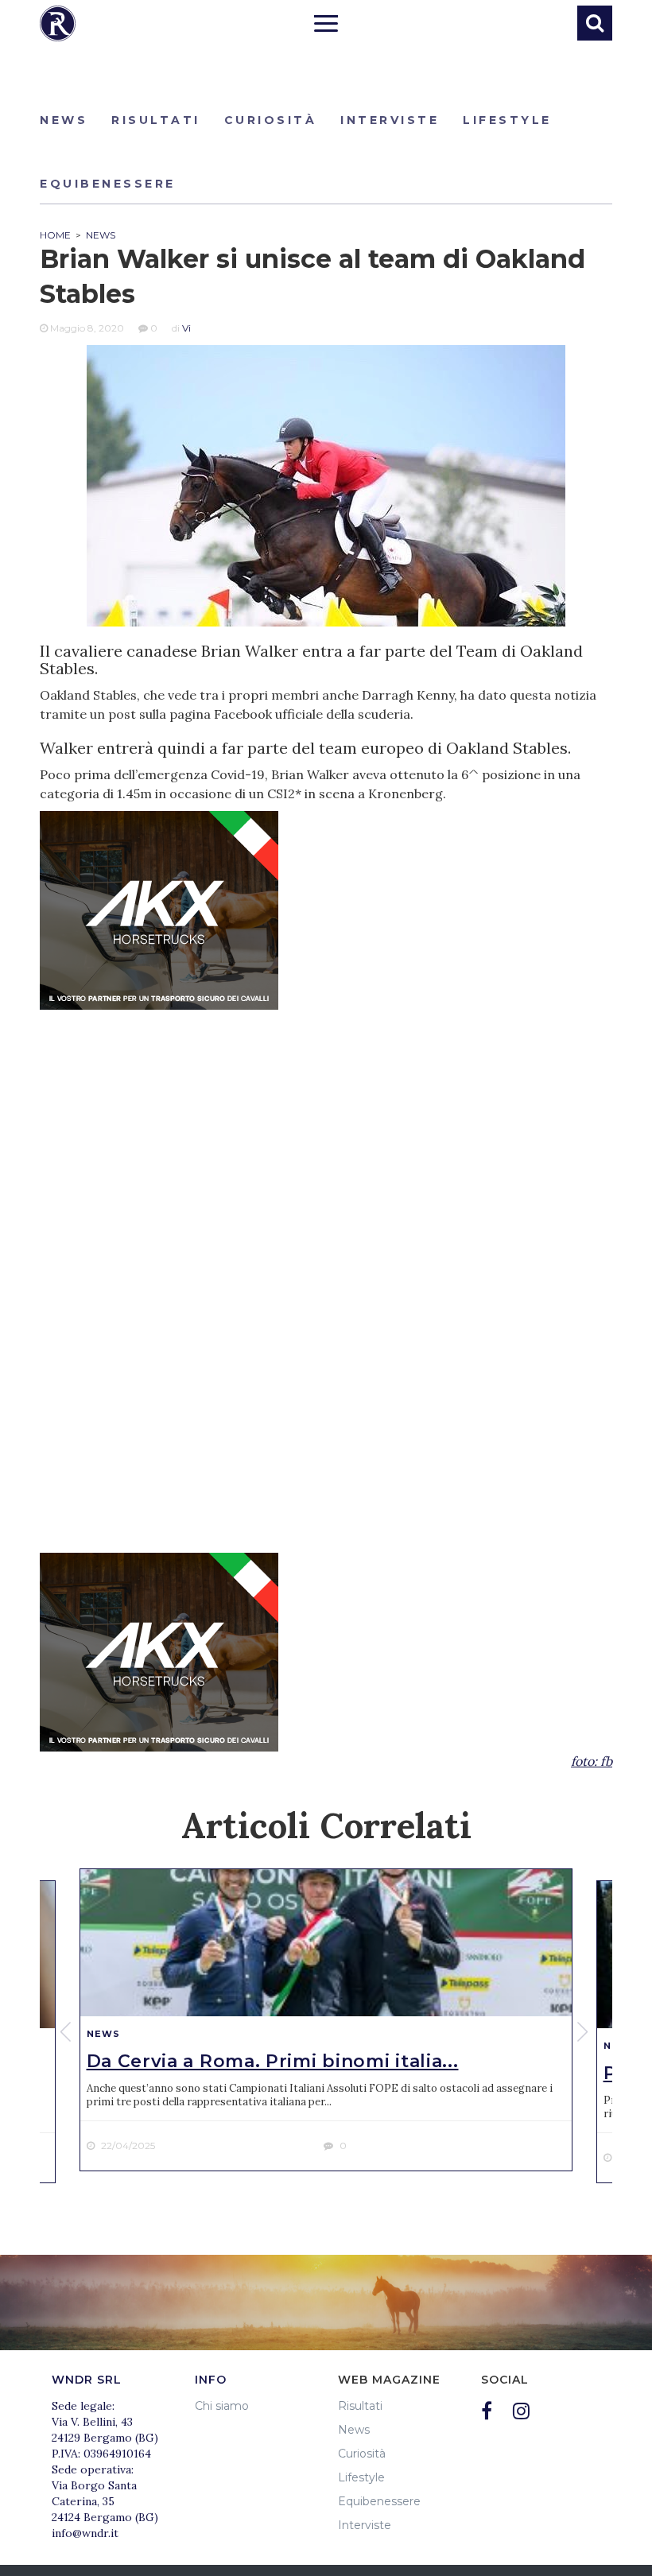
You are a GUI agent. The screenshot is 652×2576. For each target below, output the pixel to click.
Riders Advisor (58, 23)
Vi (186, 328)
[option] (326, 2020)
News (64, 120)
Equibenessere (108, 184)
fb (606, 1761)
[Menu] (326, 25)
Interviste (390, 120)
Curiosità (271, 120)
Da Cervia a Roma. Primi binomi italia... (273, 2061)
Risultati (156, 120)
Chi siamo (222, 2406)
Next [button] (584, 2031)
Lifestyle (507, 120)
